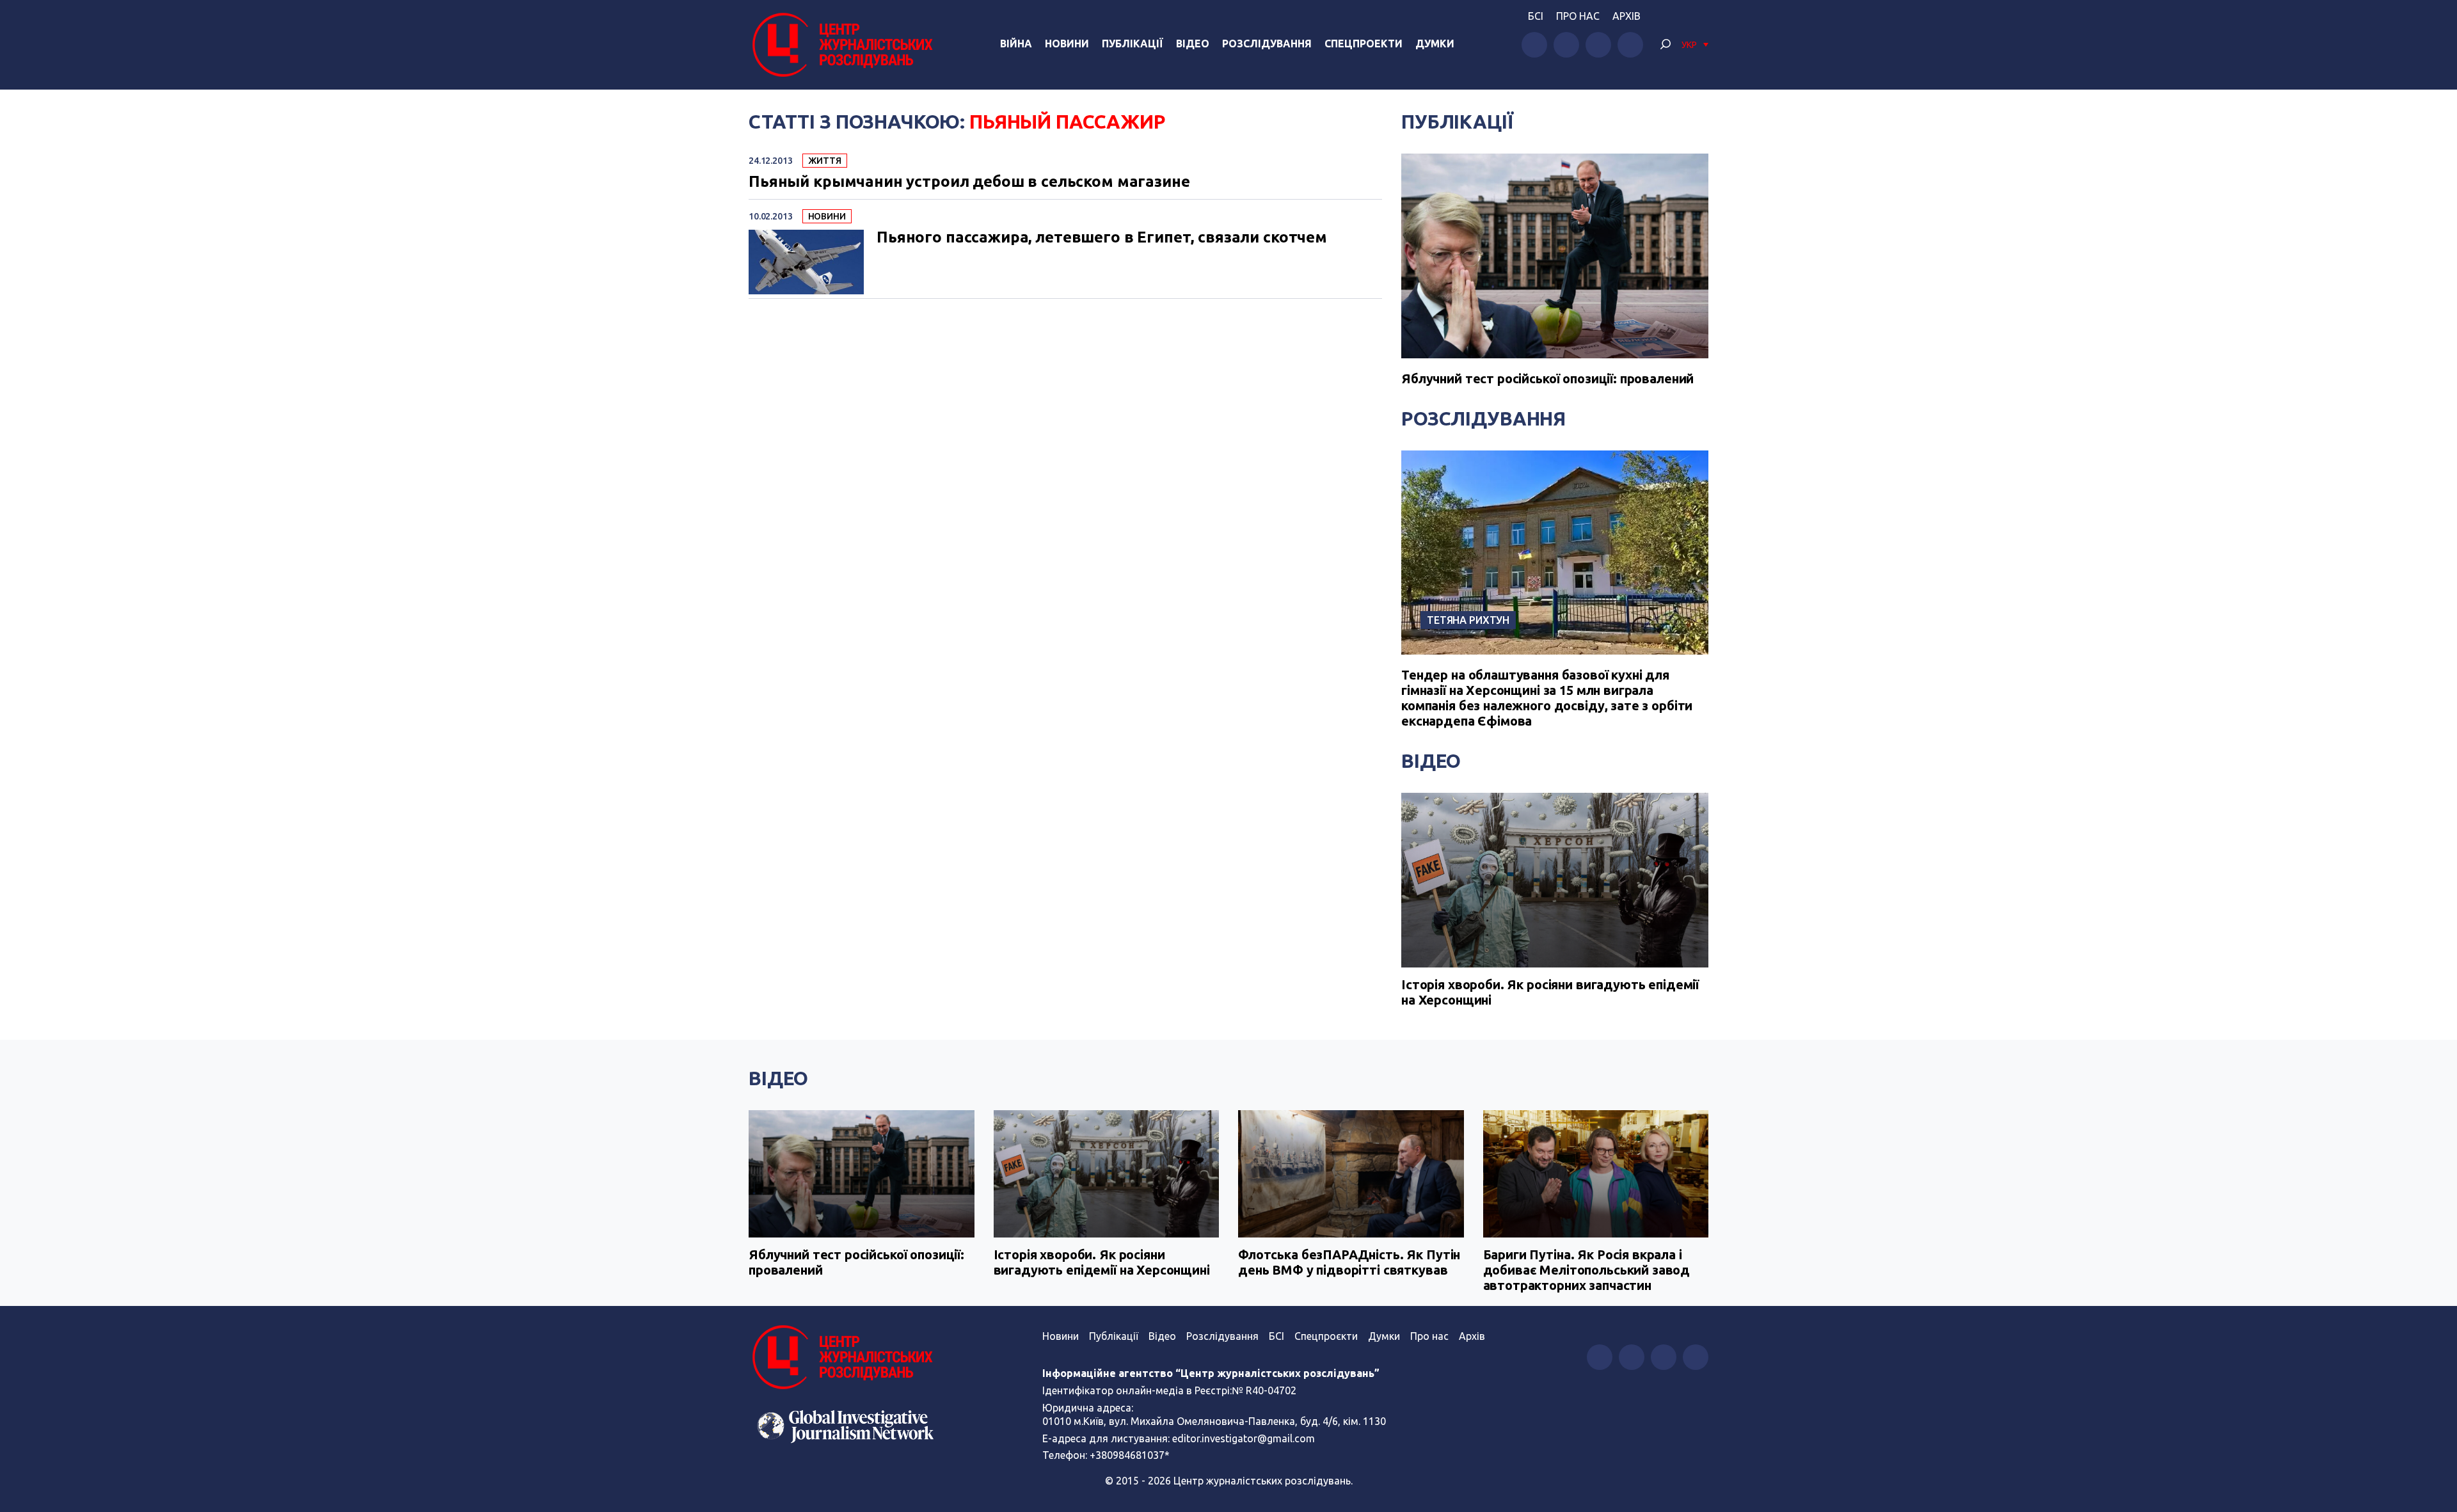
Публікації (1133, 44)
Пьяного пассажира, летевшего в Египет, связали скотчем (1102, 237)
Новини (1067, 44)
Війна (1016, 44)
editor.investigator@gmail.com (1244, 1438)
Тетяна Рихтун (1468, 620)
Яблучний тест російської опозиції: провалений (1547, 378)
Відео (1193, 44)
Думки (1435, 44)
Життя (825, 161)
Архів (1626, 16)
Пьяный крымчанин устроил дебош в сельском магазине (969, 182)
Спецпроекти (1364, 44)
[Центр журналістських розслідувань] (841, 45)
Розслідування (1267, 44)
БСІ (1536, 16)
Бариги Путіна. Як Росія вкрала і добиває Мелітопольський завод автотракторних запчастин (1587, 1270)
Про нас (1578, 16)
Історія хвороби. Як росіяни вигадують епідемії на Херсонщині (1550, 992)
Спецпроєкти (1326, 1336)
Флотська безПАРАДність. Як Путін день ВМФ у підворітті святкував (1349, 1262)
